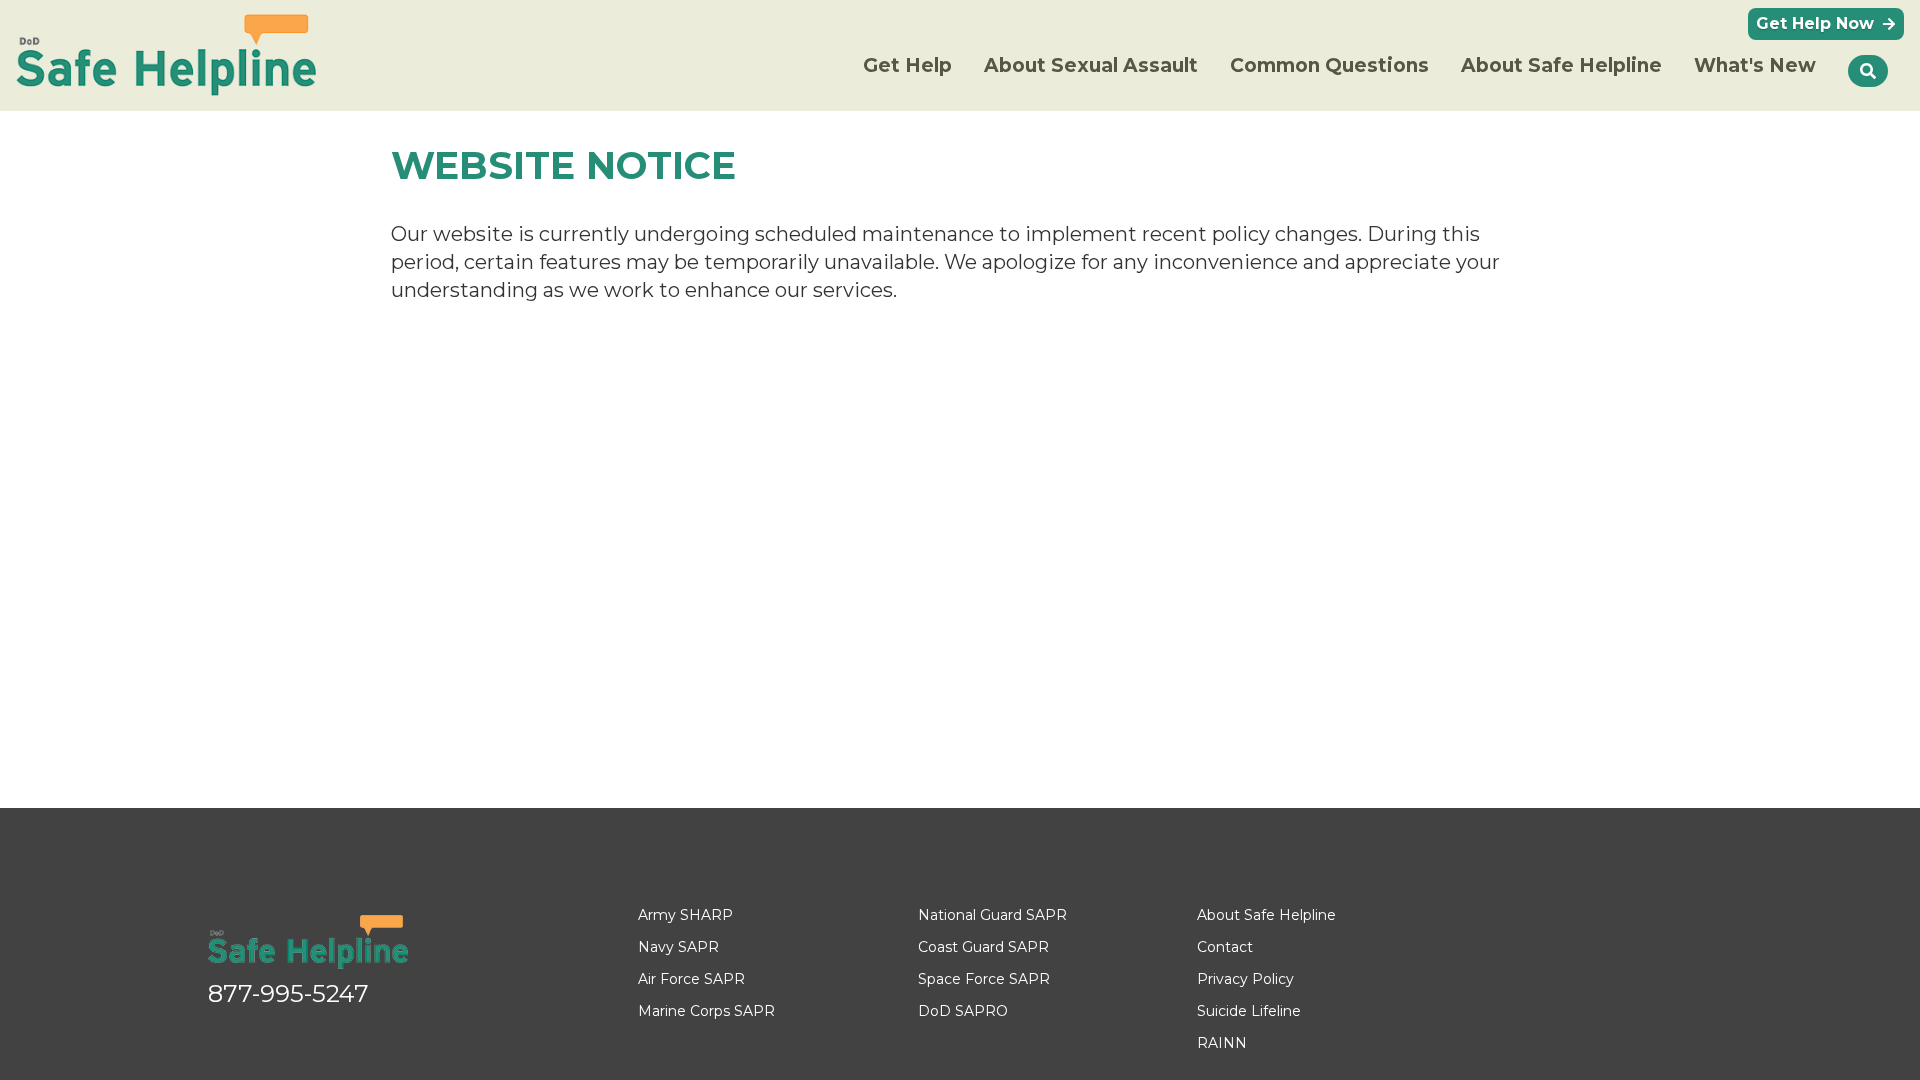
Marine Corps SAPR (706, 1011)
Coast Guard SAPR (983, 947)
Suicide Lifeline (1249, 1011)
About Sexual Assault (1091, 65)
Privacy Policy (1245, 979)
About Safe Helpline (1561, 65)
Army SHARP (685, 915)
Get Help (907, 65)
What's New (1755, 65)
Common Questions (1329, 65)
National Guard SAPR (992, 915)
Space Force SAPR (984, 979)
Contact (1225, 947)
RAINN (1222, 1043)
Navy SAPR (678, 947)
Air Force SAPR (691, 979)
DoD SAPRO (963, 1011)
